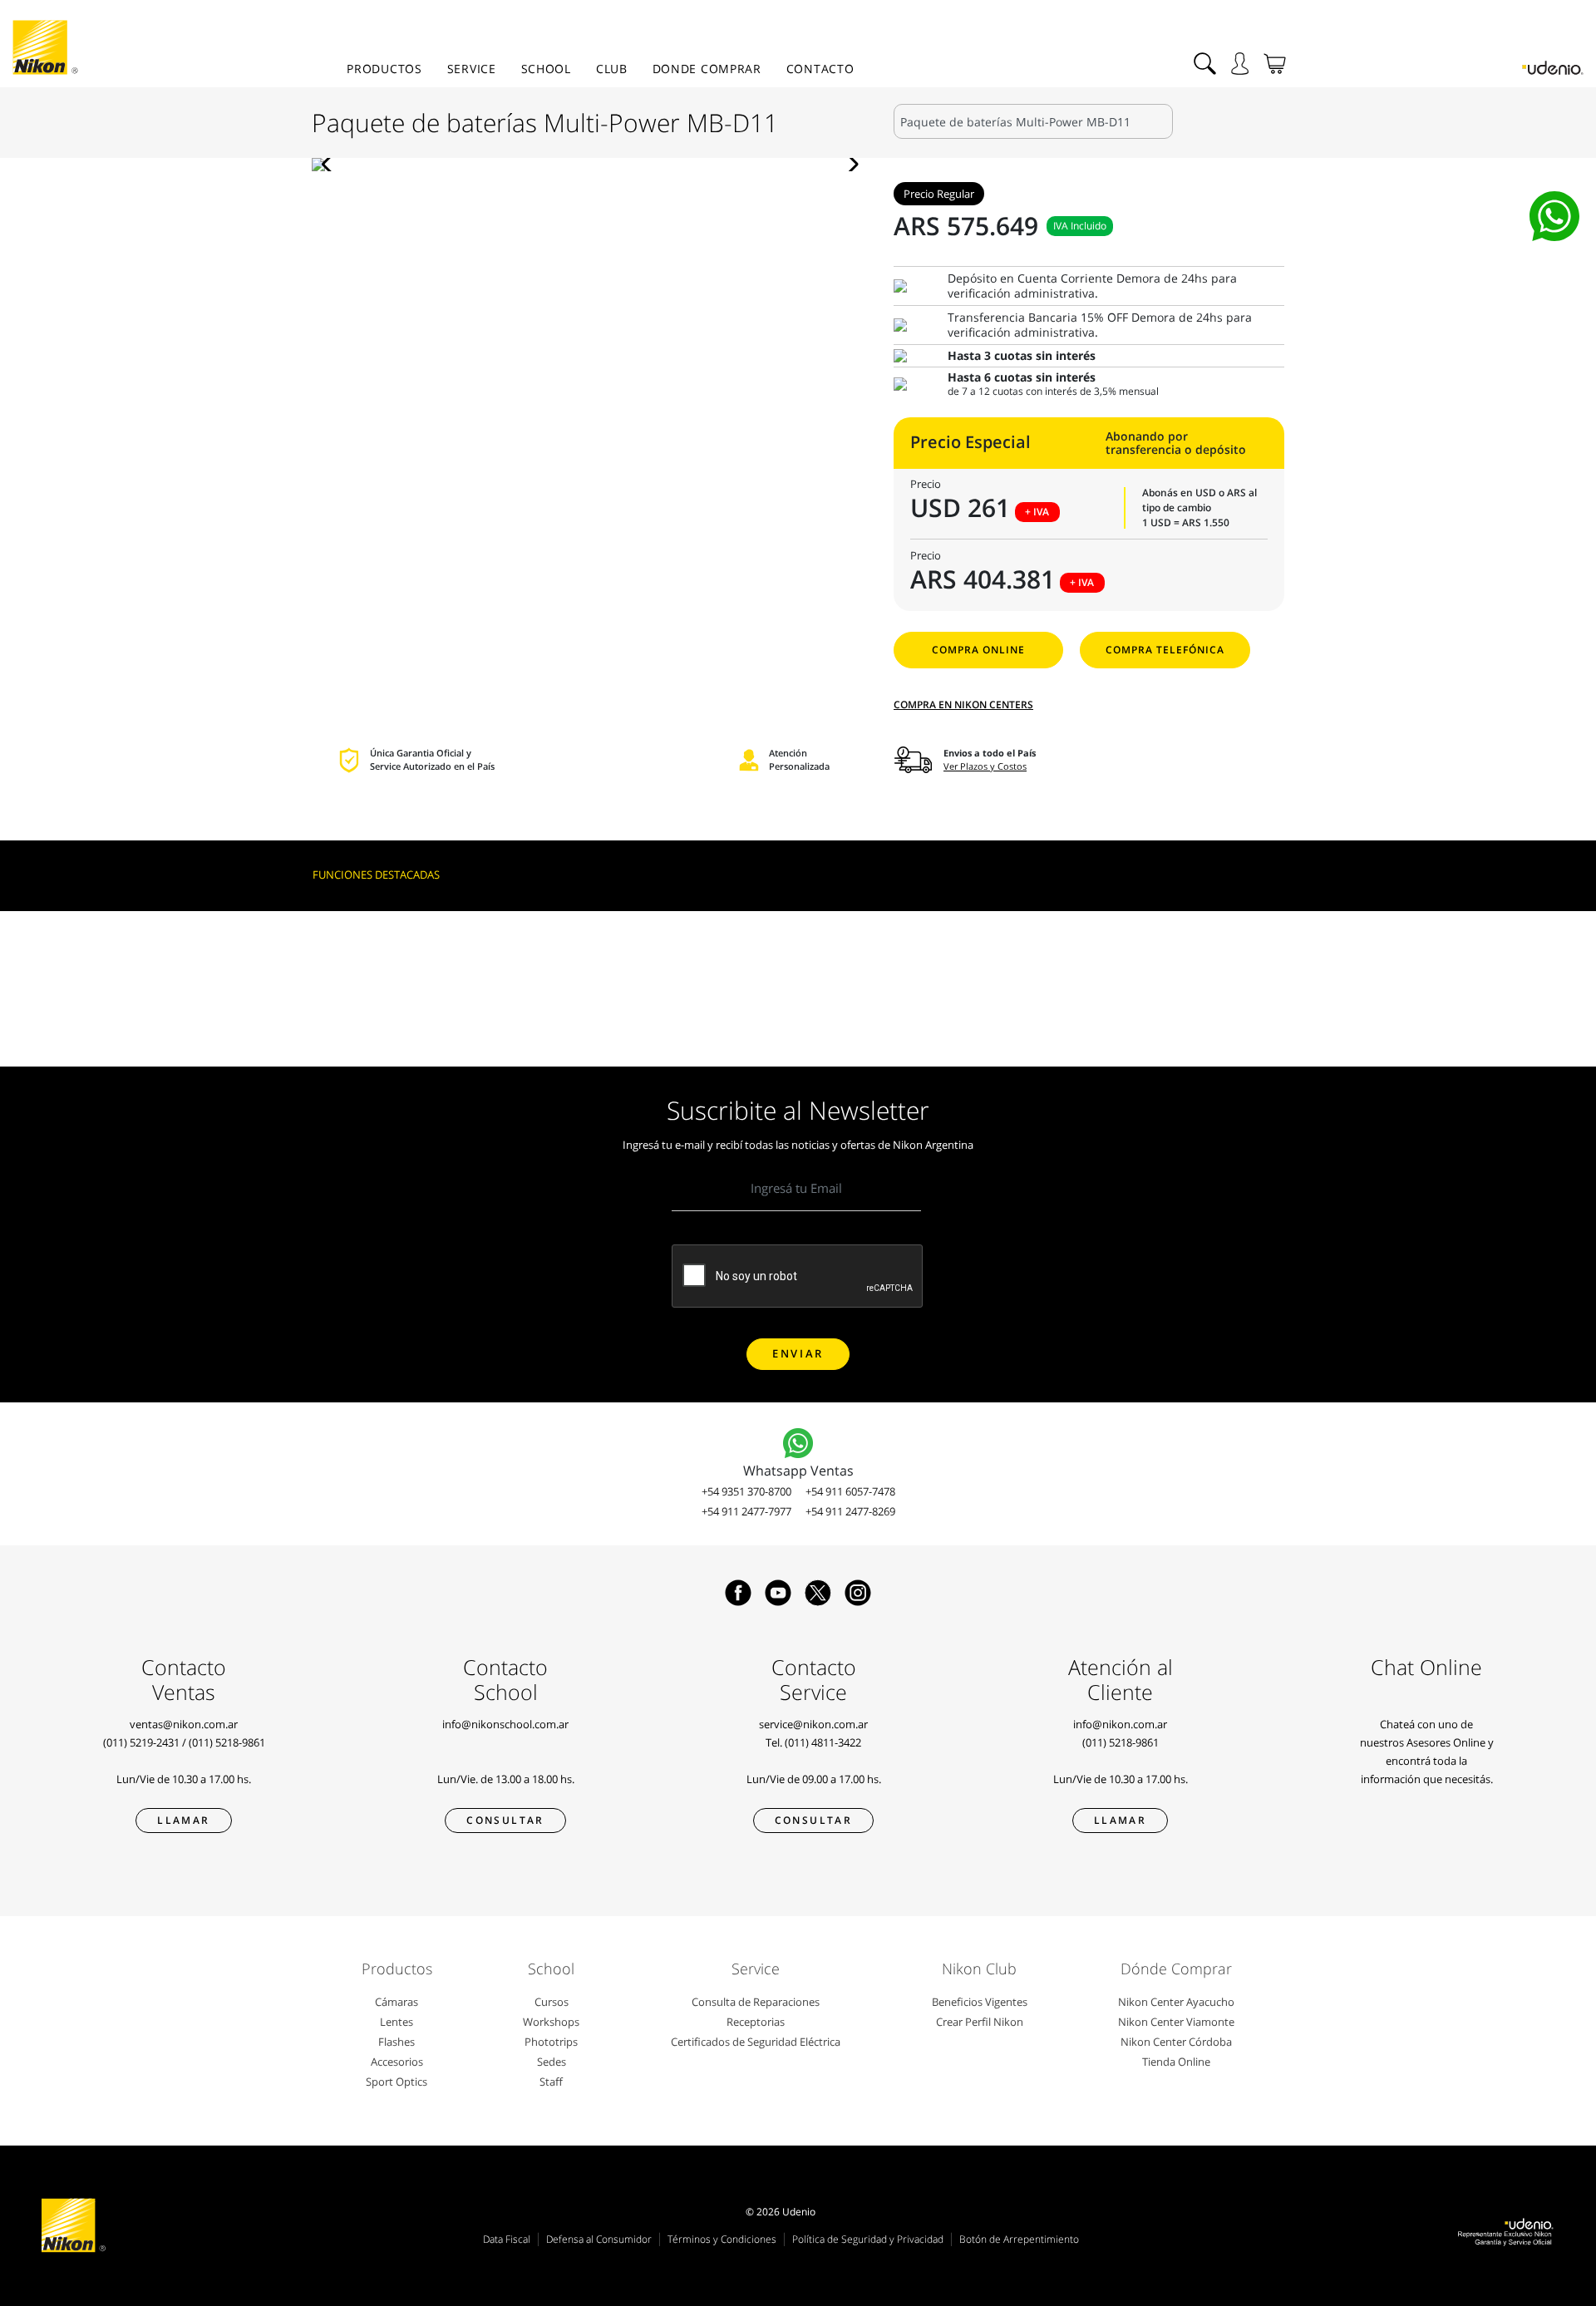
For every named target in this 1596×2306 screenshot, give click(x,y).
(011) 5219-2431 (141, 1742)
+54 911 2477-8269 (850, 1511)
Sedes (552, 2062)
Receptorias (756, 2022)
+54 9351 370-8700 (746, 1491)
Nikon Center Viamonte (1176, 2022)
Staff (551, 2082)
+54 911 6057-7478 (850, 1491)
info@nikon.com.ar (1120, 1724)
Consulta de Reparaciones (756, 2002)
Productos (384, 69)
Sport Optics (397, 2082)
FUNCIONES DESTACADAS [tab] (376, 875)
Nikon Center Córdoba (1176, 2042)
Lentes (397, 2022)
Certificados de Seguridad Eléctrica (756, 2042)
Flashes (397, 2042)
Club (612, 69)
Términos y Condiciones (722, 2239)
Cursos (552, 2002)
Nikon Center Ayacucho (1176, 2002)
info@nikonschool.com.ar (505, 1724)
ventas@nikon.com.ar (184, 1724)
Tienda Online (1176, 2062)
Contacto (820, 69)
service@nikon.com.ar (813, 1724)
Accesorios (397, 2062)
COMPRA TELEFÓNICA (1165, 650)
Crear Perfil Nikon (980, 2022)
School (546, 69)
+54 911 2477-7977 (746, 1511)
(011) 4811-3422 (823, 1742)
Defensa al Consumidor (599, 2239)
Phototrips (551, 2042)
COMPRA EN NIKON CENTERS (963, 705)
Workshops (551, 2022)
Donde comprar (707, 69)
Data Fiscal (507, 2239)
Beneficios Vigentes (980, 2002)
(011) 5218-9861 (227, 1742)
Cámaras (397, 2002)
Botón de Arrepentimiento (1019, 2239)
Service (472, 69)
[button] (331, 165)
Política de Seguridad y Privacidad (868, 2239)
